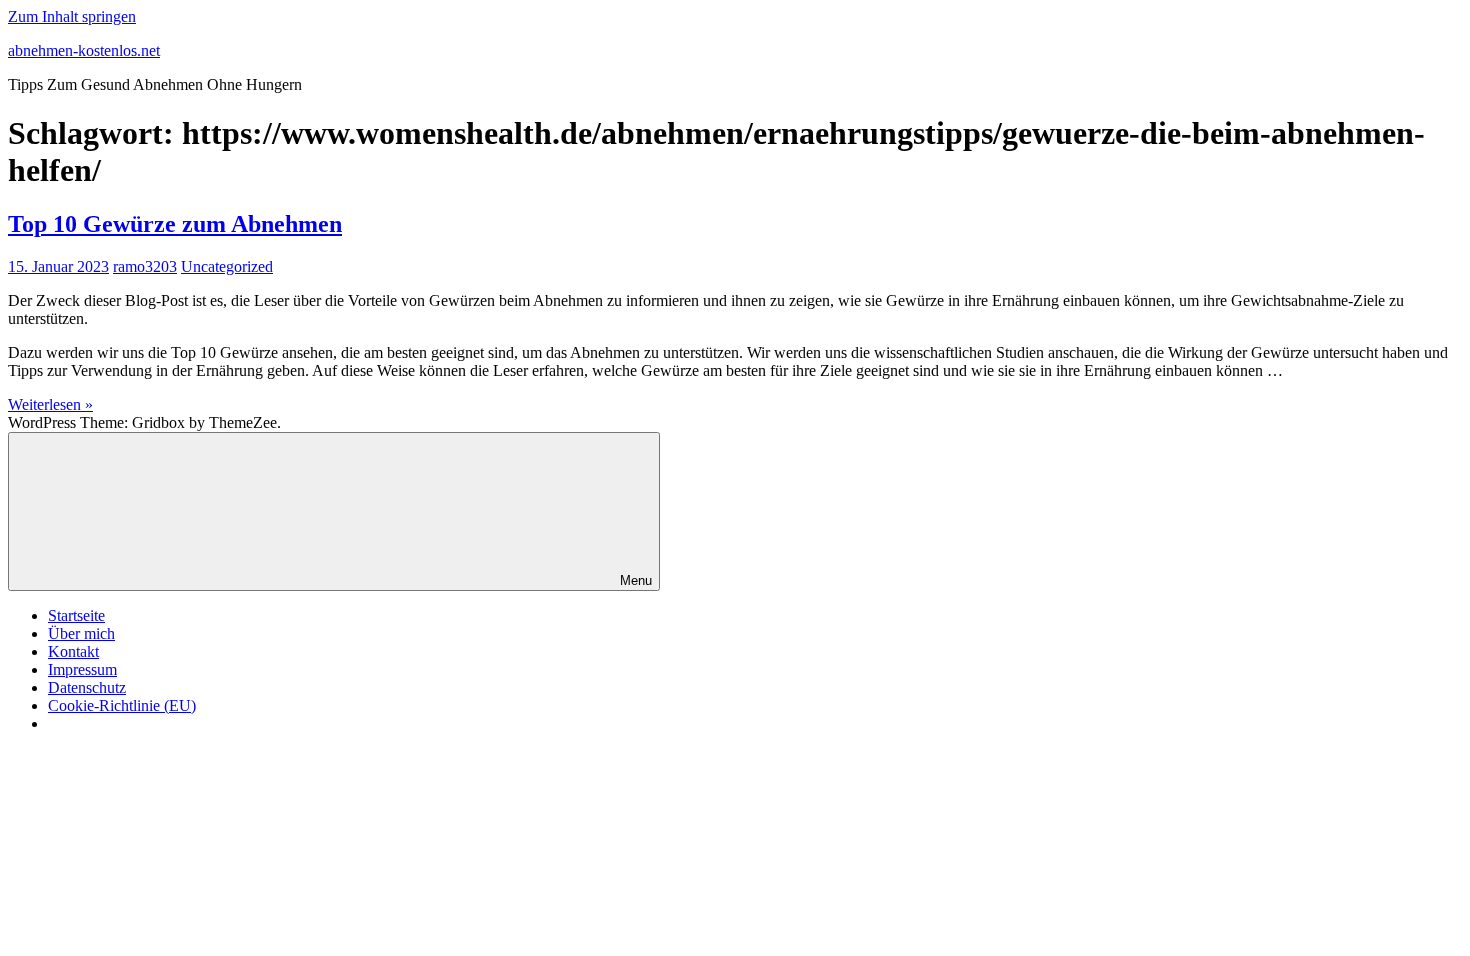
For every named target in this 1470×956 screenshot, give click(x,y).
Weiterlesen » (50, 404)
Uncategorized (227, 266)
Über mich (81, 633)
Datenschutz (87, 687)
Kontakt (73, 651)
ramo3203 (145, 266)
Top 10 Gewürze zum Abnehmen (175, 224)
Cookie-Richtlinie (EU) (122, 705)
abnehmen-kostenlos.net (84, 50)
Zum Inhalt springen (72, 16)
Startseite (76, 615)
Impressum (82, 669)
